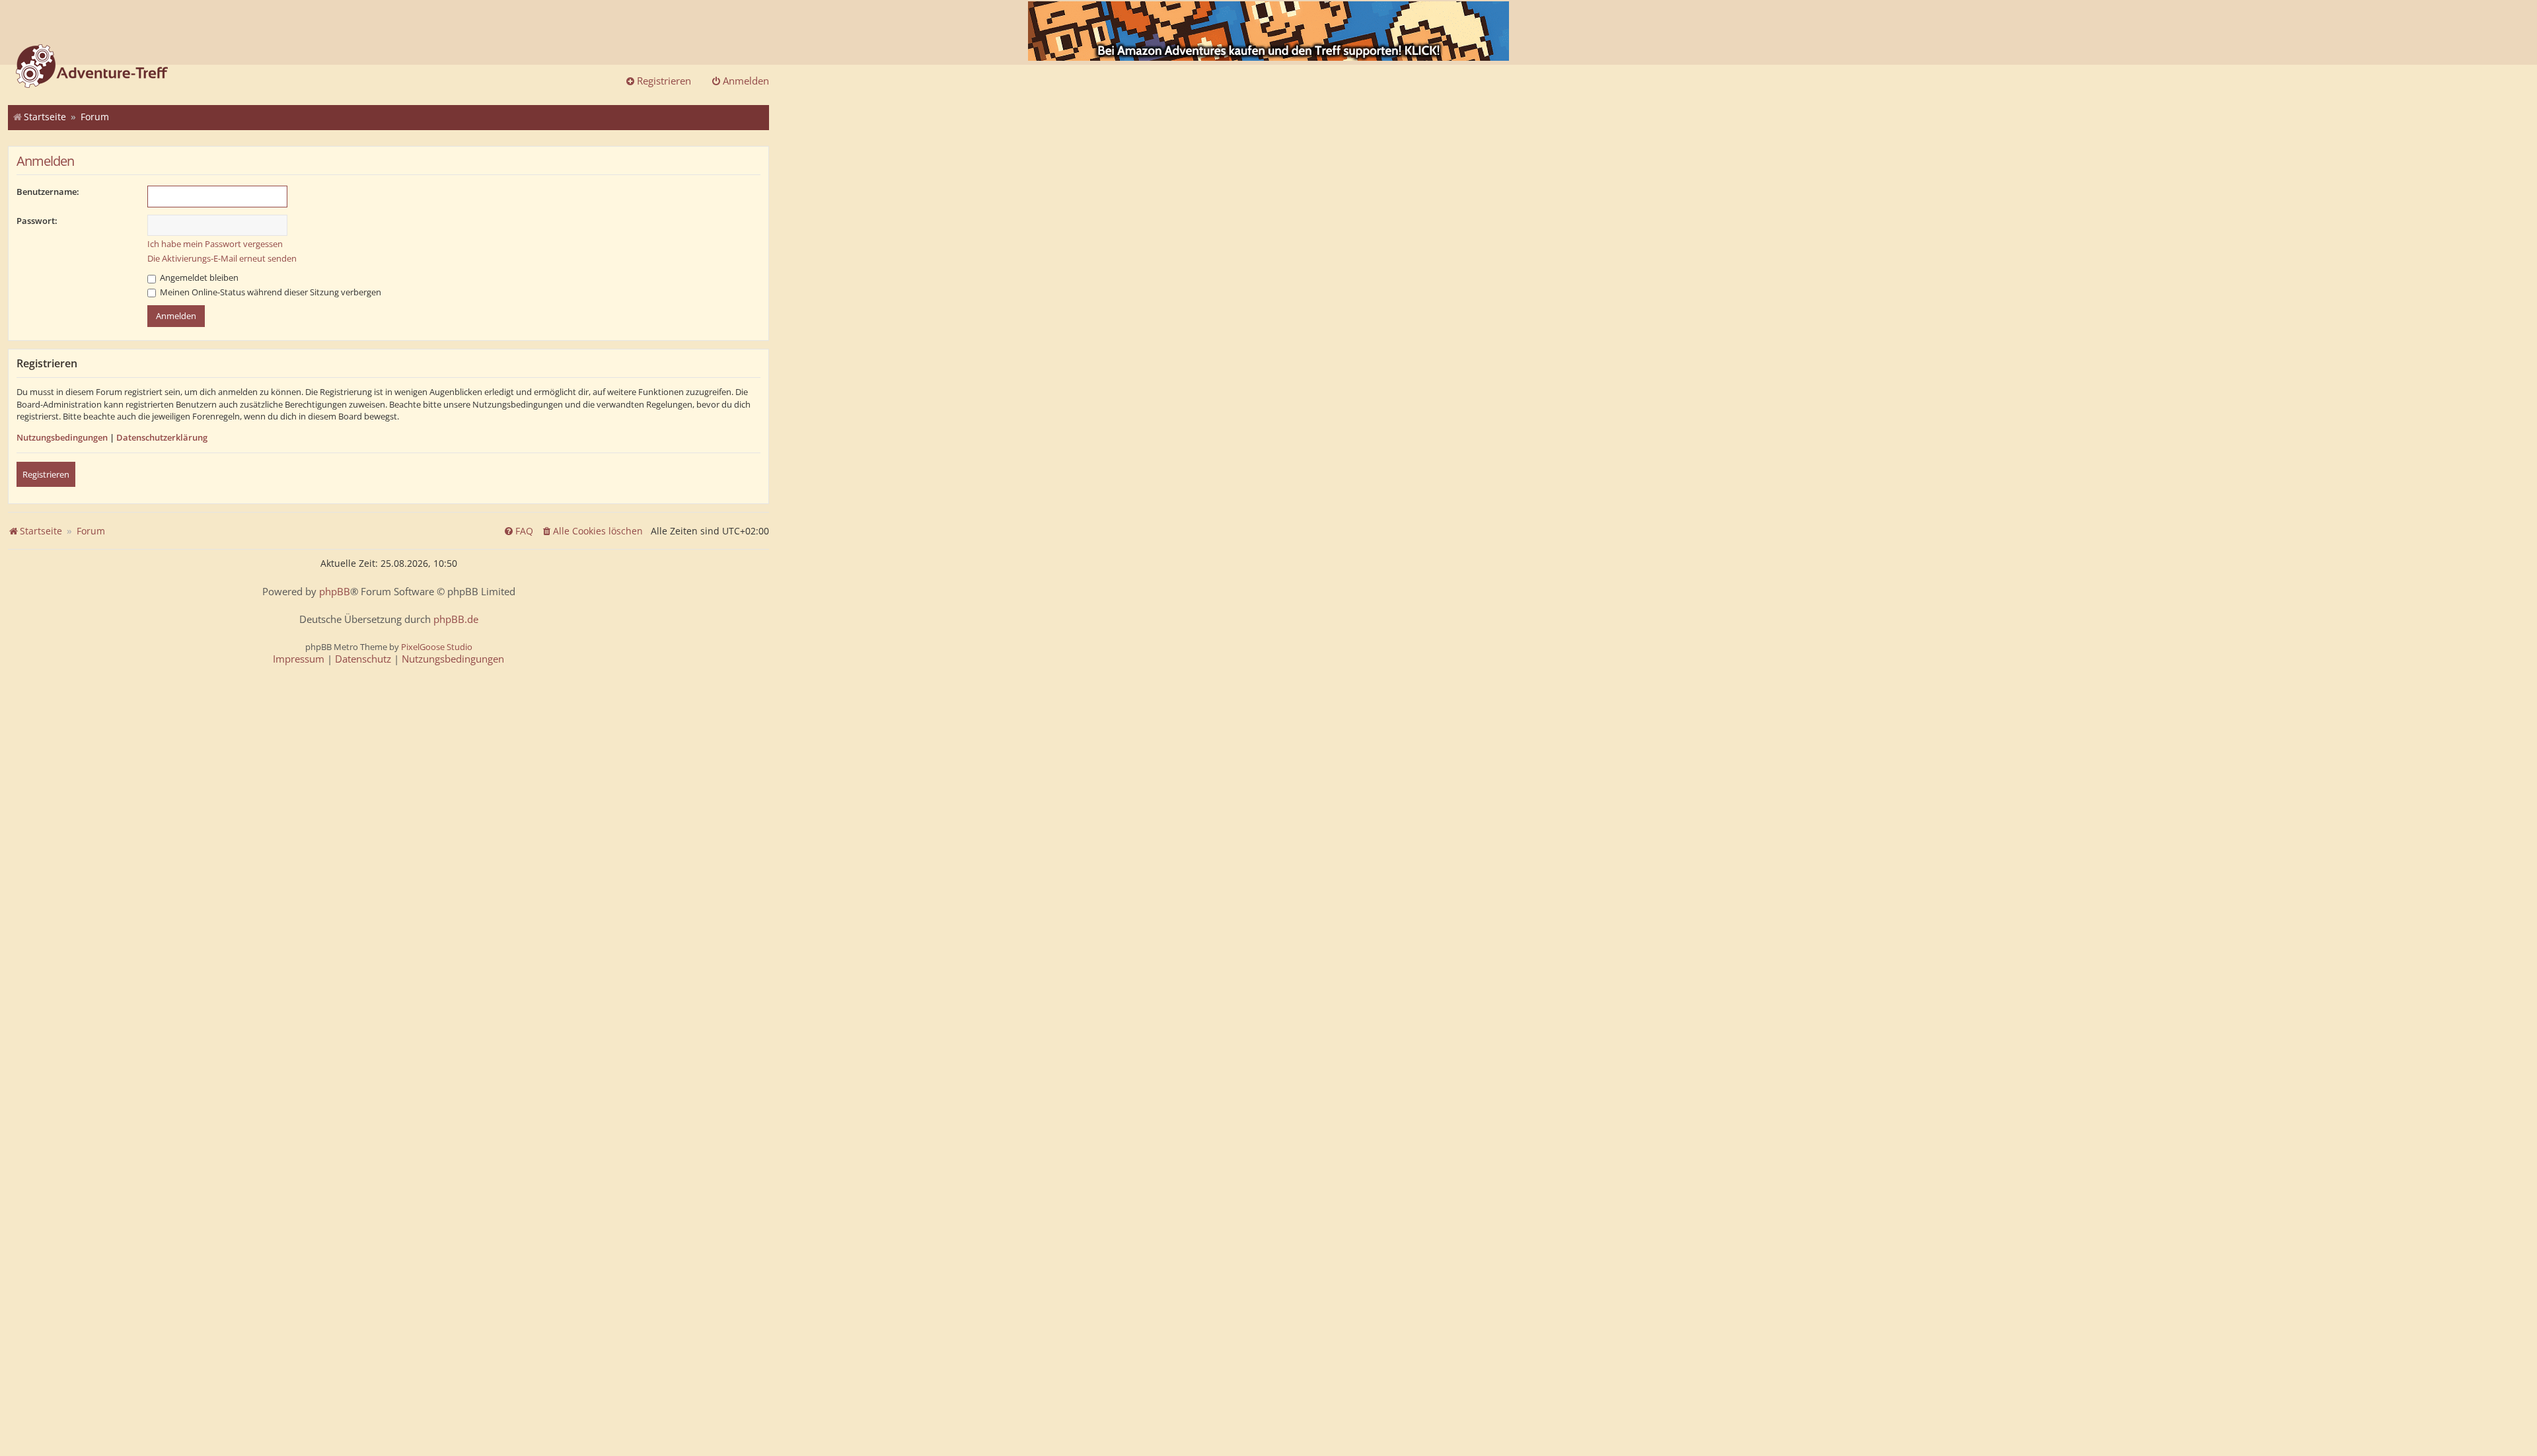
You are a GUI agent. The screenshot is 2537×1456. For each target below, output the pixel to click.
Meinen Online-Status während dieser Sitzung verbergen (270, 292)
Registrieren (46, 474)
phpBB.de (456, 619)
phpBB (335, 592)
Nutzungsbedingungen (62, 437)
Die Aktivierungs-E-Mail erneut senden (222, 258)
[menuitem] (592, 531)
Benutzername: (48, 192)
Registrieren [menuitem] (664, 81)
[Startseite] (92, 67)
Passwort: (37, 221)
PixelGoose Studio (437, 647)
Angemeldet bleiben (198, 277)
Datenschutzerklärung (162, 437)
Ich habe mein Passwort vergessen (215, 244)
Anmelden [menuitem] (746, 81)
